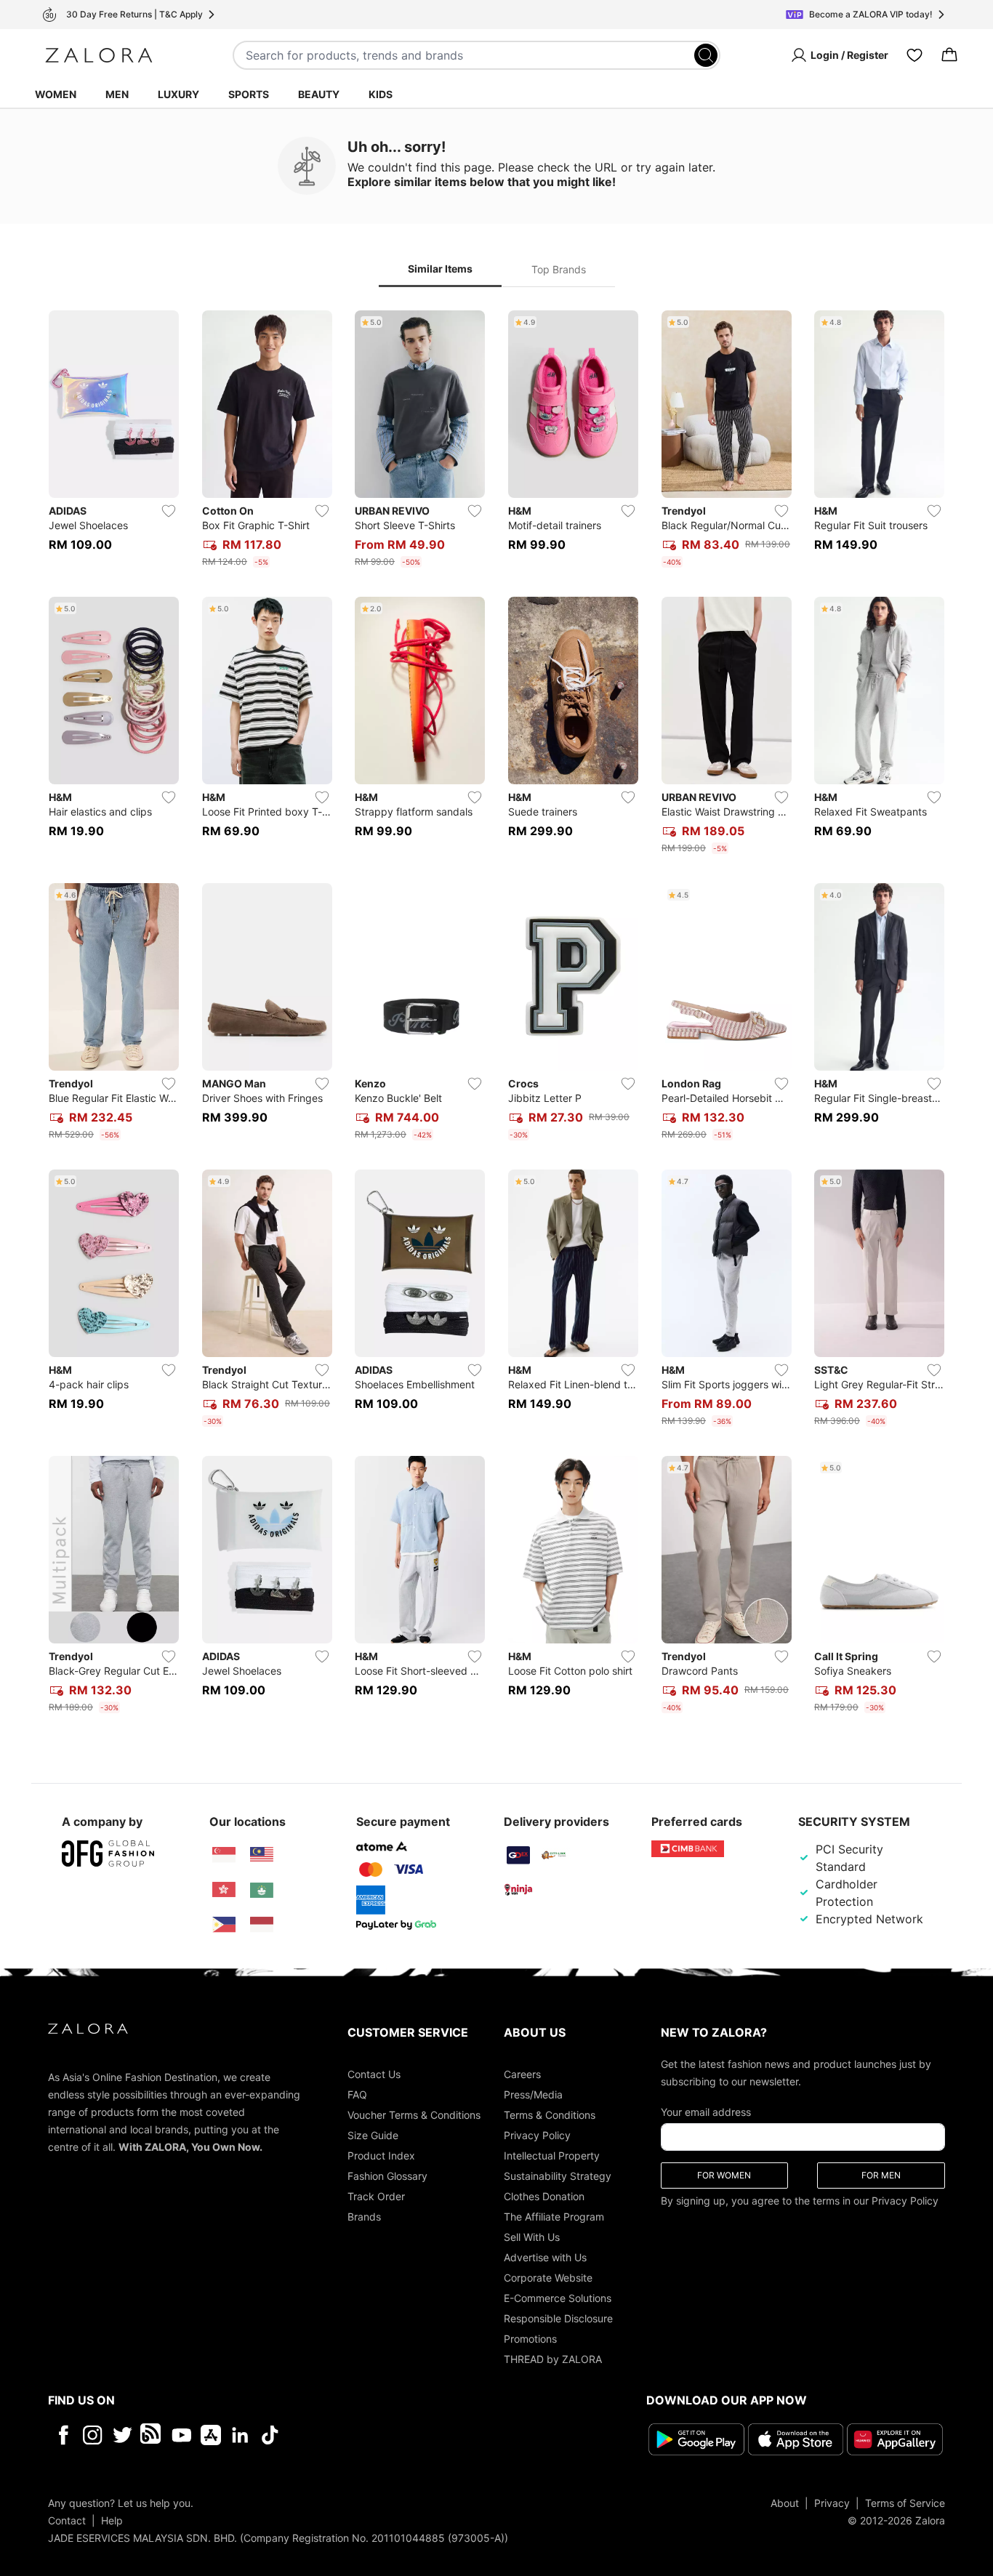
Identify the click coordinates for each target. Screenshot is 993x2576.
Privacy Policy (537, 2135)
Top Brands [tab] (559, 269)
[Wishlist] (914, 55)
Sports (249, 94)
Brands (364, 2217)
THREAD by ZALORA (553, 2359)
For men (881, 2175)
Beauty (319, 94)
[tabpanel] (496, 1015)
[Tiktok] (364, 2435)
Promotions (530, 2339)
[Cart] (949, 55)
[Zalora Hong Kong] (224, 1890)
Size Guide (373, 2135)
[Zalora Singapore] (224, 1855)
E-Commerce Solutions (558, 2298)
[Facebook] (63, 2435)
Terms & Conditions (550, 2115)
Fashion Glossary (387, 2176)
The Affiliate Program (554, 2217)
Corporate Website (548, 2278)
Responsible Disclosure (558, 2318)
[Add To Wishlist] (169, 511)
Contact (67, 2520)
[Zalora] (99, 55)
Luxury (178, 94)
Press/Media (533, 2094)
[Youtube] (181, 2435)
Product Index (381, 2156)
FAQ (357, 2094)
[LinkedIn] (240, 2435)
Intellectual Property (552, 2156)
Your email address (706, 2112)
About (785, 2503)
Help (112, 2520)
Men (117, 94)
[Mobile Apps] (211, 2435)
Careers (522, 2074)
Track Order (376, 2196)
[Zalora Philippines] (224, 1925)
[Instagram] (93, 2435)
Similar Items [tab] (440, 269)
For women (724, 2175)
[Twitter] (122, 2435)
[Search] (706, 55)
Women (56, 94)
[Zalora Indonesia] (262, 1925)
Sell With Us (532, 2237)
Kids (381, 94)
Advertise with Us (545, 2257)
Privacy (832, 2503)
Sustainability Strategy (558, 2176)
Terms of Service (905, 2503)
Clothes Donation (544, 2196)
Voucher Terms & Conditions (414, 2115)
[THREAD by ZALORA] (152, 2435)
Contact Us (374, 2074)
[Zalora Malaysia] (262, 1855)
